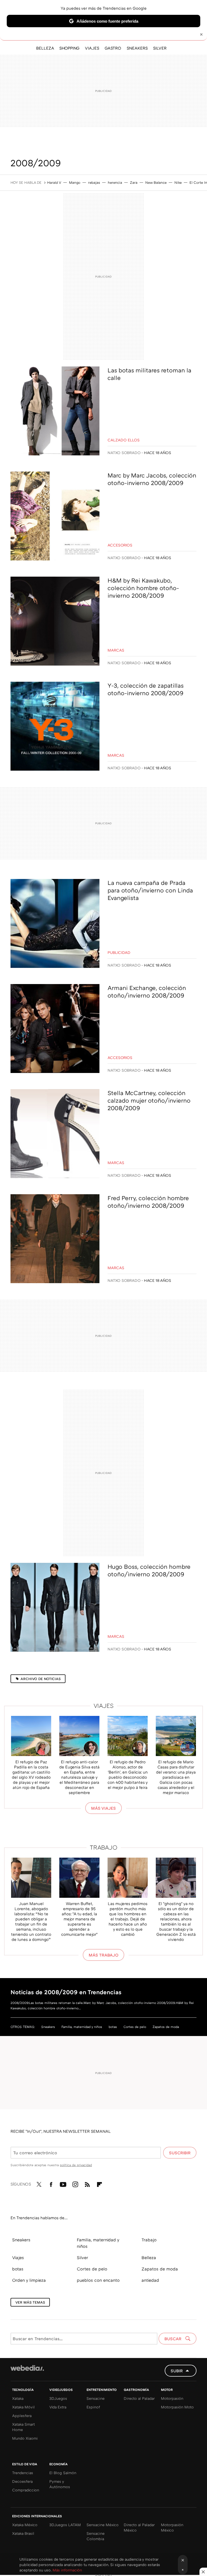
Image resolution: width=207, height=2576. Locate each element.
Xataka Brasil (23, 2533)
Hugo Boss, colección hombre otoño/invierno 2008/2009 (149, 1570)
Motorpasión (172, 2398)
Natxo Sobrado (124, 453)
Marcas (116, 650)
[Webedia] (27, 2368)
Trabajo (104, 1847)
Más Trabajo (103, 1955)
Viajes (104, 1706)
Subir (177, 2371)
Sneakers (48, 2027)
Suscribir (180, 2153)
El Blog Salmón (63, 2473)
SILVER (160, 48)
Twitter (39, 2183)
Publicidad (119, 952)
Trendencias (23, 2473)
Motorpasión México (172, 2527)
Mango (75, 182)
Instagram (75, 2183)
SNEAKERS (137, 48)
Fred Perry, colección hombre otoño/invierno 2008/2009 (148, 1202)
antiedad (150, 2280)
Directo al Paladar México (139, 2527)
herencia (115, 182)
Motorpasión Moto (177, 2407)
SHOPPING (69, 48)
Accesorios (120, 545)
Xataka (18, 2398)
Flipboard (99, 2183)
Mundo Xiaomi (25, 2438)
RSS (87, 2183)
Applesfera (22, 2416)
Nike (178, 182)
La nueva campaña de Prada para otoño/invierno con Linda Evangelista (150, 890)
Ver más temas (30, 2302)
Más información (67, 2570)
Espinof (93, 2407)
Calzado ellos (124, 440)
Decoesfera (22, 2481)
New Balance (156, 182)
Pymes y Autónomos (60, 2484)
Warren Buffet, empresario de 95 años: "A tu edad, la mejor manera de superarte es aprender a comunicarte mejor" (79, 1919)
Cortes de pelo (135, 2027)
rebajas (94, 182)
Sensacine (96, 2398)
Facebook (51, 2183)
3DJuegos (58, 2398)
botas (113, 2027)
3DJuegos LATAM (65, 2525)
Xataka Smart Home (23, 2427)
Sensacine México (103, 2525)
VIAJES (92, 48)
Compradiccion (26, 2490)
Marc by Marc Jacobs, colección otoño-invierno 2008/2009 (152, 479)
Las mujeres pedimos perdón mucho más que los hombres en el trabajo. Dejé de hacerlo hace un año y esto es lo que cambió (128, 1919)
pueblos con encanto (98, 2280)
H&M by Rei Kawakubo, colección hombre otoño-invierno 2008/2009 (143, 588)
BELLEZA (45, 48)
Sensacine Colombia (96, 2536)
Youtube (63, 2183)
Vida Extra (58, 2407)
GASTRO (113, 48)
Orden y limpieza (29, 2280)
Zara (134, 182)
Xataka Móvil (23, 2407)
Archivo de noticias (41, 1679)
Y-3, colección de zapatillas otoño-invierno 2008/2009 (146, 689)
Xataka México (25, 2525)
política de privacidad (76, 2165)
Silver (82, 2258)
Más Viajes (103, 1808)
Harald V (54, 182)
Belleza (149, 2258)
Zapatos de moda (166, 2027)
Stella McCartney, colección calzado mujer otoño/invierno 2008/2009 (149, 1100)
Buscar (173, 2339)
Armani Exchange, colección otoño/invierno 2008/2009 (147, 991)
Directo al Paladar (139, 2398)
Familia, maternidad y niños (82, 2027)
